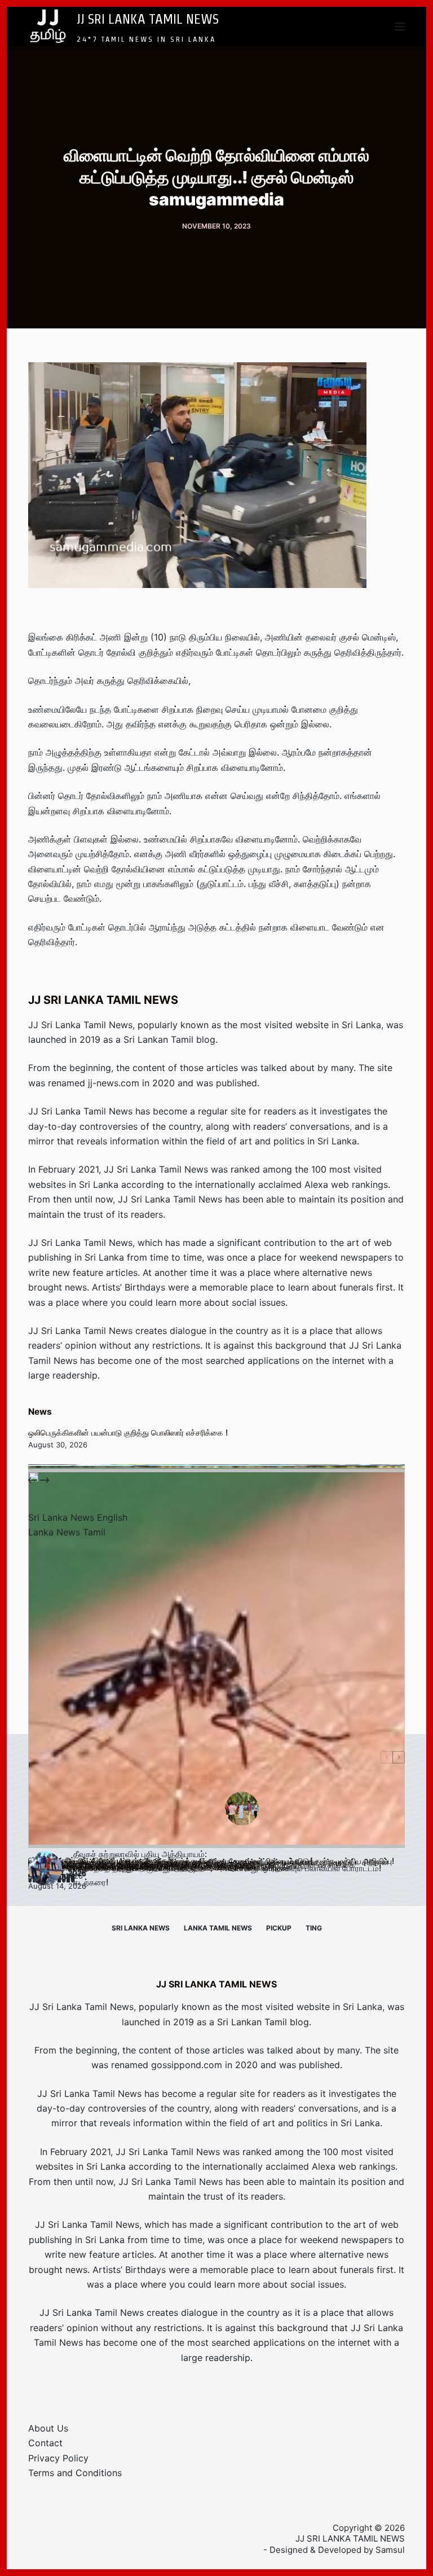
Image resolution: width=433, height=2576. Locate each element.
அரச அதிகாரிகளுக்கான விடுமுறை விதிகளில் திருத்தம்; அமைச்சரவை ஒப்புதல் (158, 1868)
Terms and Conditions (75, 2473)
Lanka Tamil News (218, 1928)
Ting (314, 1928)
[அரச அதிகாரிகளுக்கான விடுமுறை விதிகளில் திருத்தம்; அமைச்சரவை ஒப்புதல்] (216, 1660)
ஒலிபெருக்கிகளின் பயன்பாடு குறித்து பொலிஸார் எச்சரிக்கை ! (128, 1432)
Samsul (390, 2550)
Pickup (279, 1928)
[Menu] (400, 27)
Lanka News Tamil (67, 1532)
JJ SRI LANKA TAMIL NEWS (148, 19)
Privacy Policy (58, 2458)
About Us (48, 2428)
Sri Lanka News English (78, 1517)
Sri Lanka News (141, 1928)
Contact (45, 2443)
